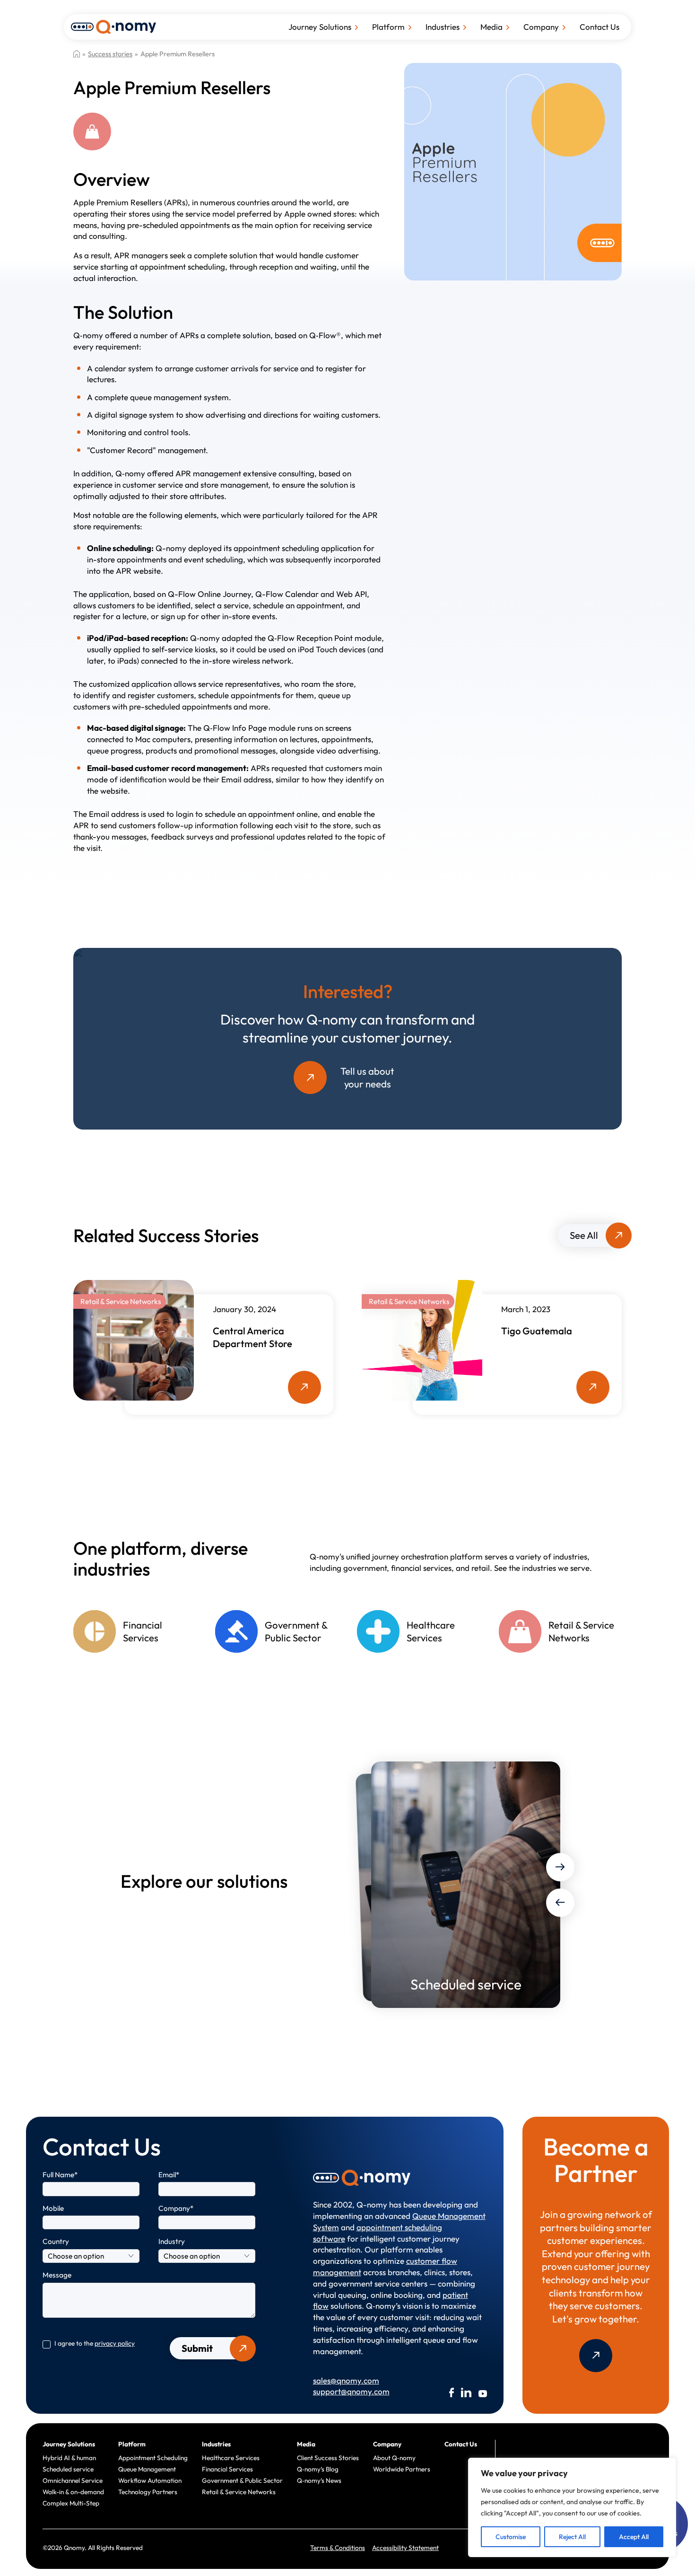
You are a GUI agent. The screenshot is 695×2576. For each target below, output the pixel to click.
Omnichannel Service (73, 2480)
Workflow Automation (150, 2480)
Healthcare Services (231, 2458)
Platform (388, 27)
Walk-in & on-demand (73, 2492)
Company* (176, 2208)
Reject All (572, 2537)
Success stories (110, 54)
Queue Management (147, 2469)
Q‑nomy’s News (319, 2480)
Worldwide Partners (402, 2469)
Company (541, 27)
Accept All (634, 2537)
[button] (560, 1867)
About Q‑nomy (394, 2458)
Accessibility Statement (405, 2548)
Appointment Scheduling (153, 2458)
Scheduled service (68, 2469)
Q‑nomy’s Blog (318, 2469)
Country (56, 2241)
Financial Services (227, 2469)
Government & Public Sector (242, 2480)
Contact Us (599, 27)
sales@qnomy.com (346, 2380)
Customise (511, 2537)
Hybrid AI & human (69, 2458)
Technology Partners (148, 2492)
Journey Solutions (320, 27)
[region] (572, 2507)
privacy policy (115, 2343)
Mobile (53, 2208)
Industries (443, 27)
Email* (169, 2175)
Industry (172, 2241)
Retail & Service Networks (239, 2492)
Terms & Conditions (338, 2548)
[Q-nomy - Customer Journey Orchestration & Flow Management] (113, 26)
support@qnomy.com (351, 2391)
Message (57, 2275)
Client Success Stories (328, 2458)
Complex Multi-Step (71, 2503)
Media (491, 27)
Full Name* (60, 2175)
